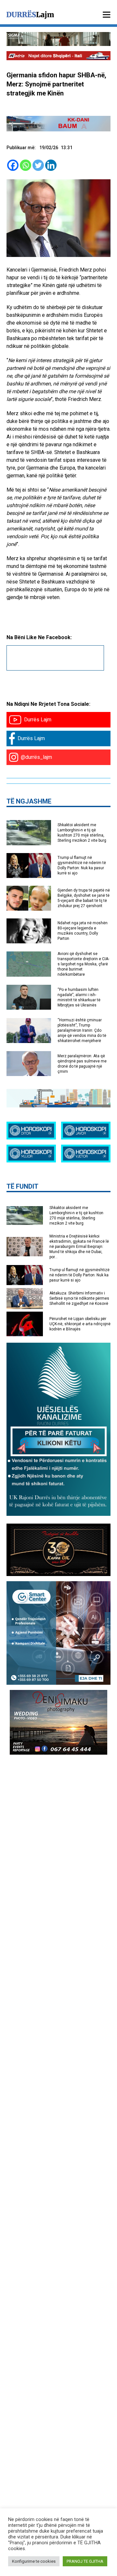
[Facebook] (13, 165)
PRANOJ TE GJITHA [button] (85, 2561)
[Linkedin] (51, 165)
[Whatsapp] (26, 165)
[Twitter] (38, 165)
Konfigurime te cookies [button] (34, 2561)
